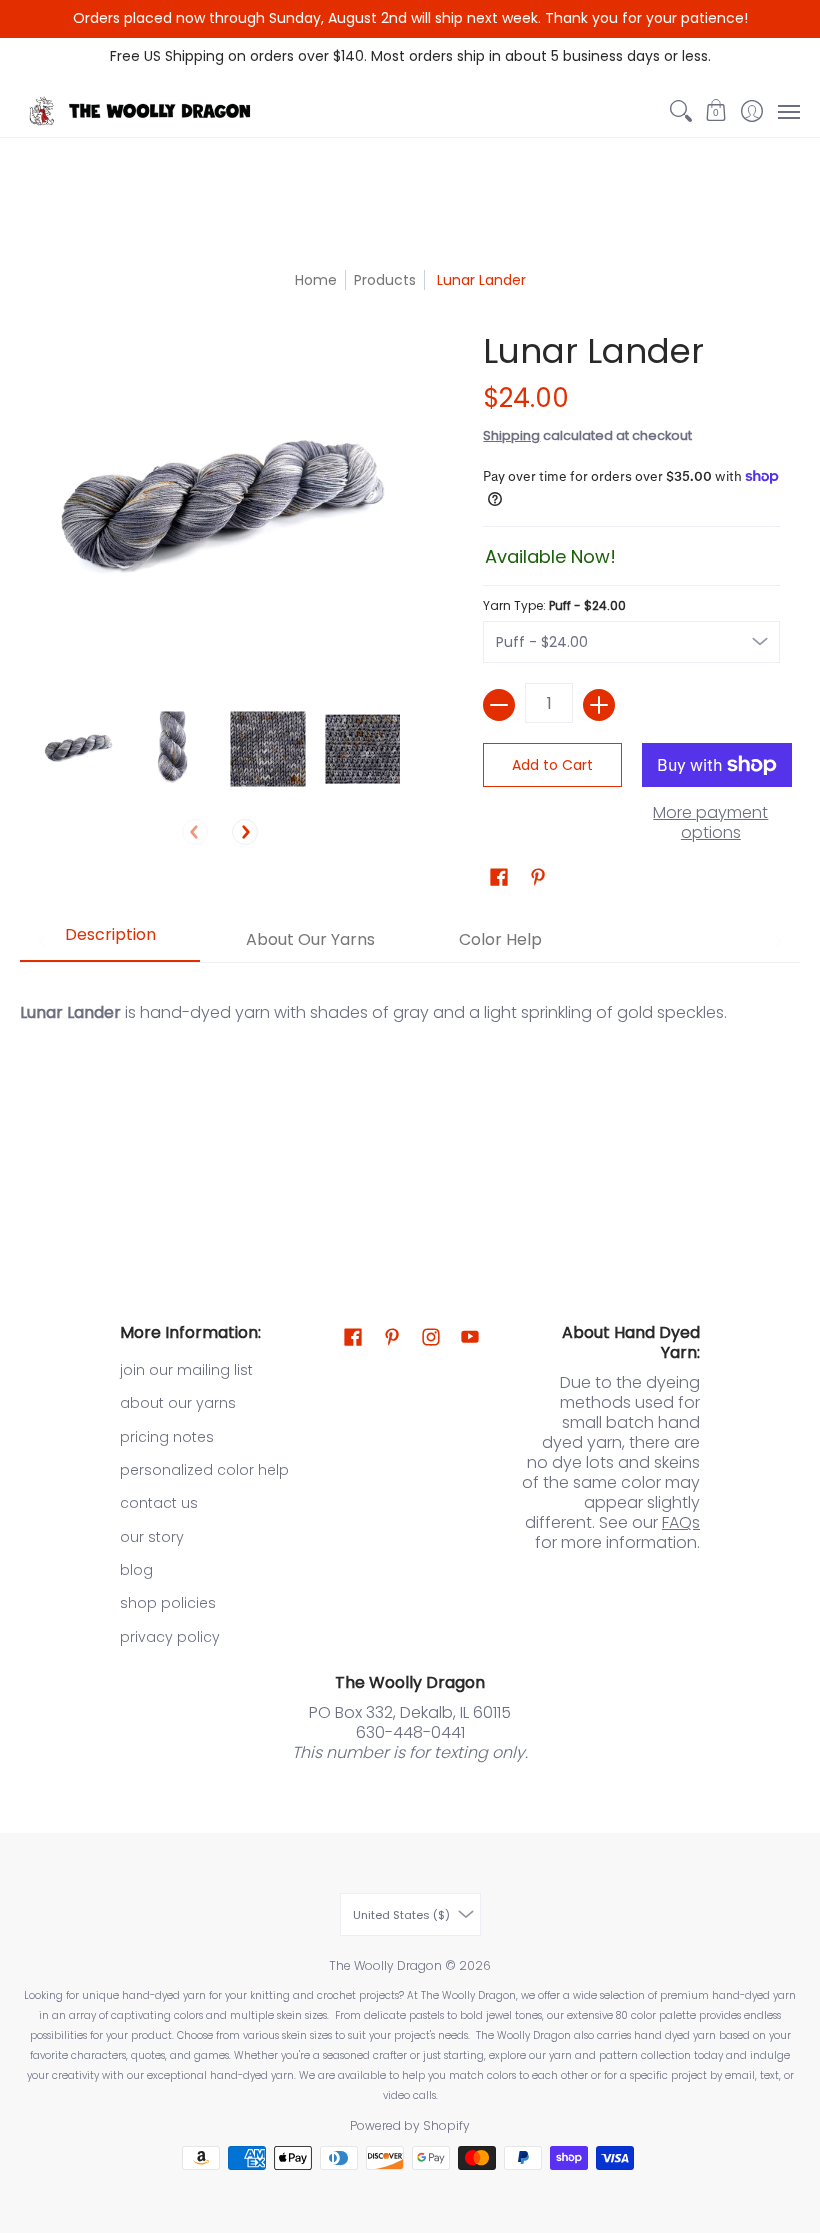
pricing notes (167, 1437)
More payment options (710, 823)
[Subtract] (499, 705)
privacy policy (170, 1637)
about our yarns (178, 1403)
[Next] (245, 832)
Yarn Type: (554, 605)
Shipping (511, 435)
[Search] (680, 111)
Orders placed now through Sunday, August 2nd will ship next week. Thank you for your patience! (410, 18)
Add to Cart (552, 765)
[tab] (110, 941)
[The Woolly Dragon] (145, 111)
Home (316, 280)
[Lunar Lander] (77, 749)
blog (136, 1570)
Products (385, 280)
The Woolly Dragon (385, 1965)
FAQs (681, 1522)
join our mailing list (186, 1370)
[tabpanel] (410, 1082)
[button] (716, 111)
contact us (159, 1503)
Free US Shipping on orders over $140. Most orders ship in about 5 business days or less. (410, 56)
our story (152, 1537)
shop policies (168, 1603)
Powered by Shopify (410, 2125)
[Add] (599, 705)
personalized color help (204, 1470)
